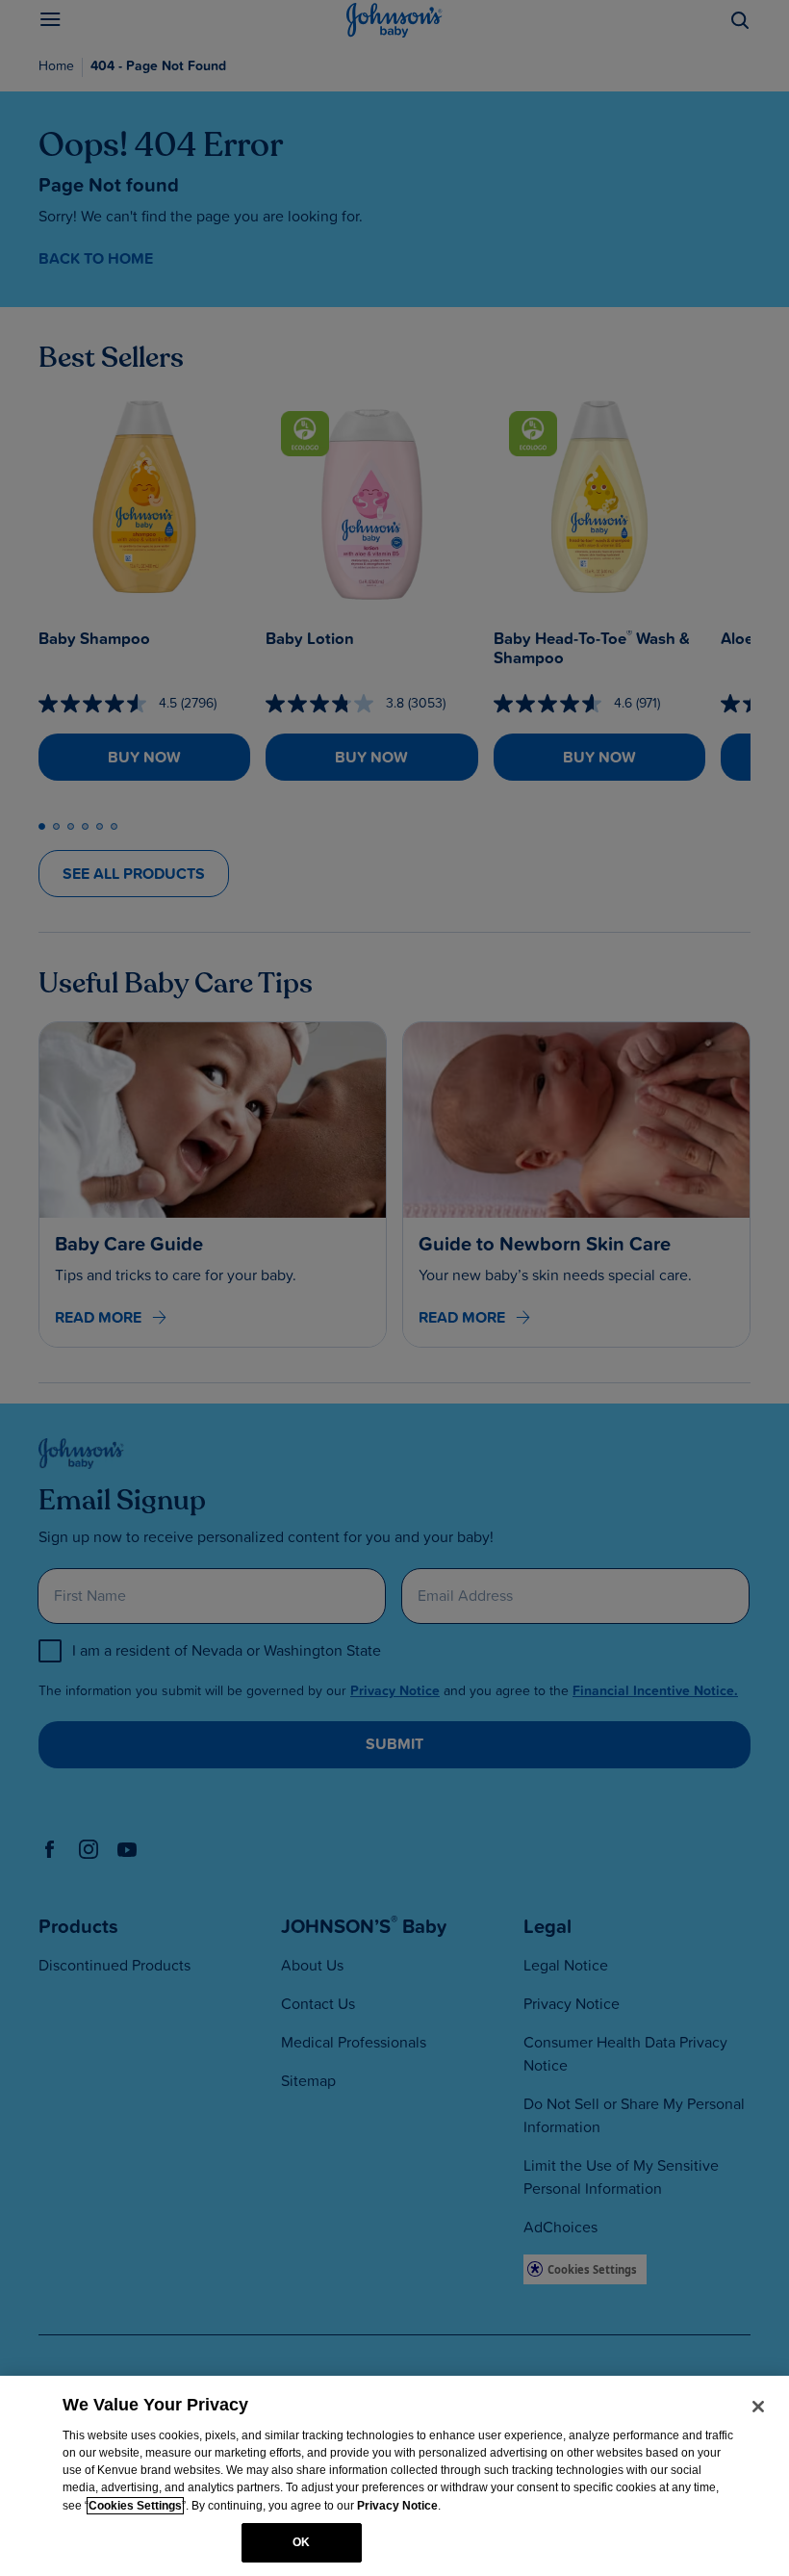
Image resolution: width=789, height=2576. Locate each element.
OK (301, 2542)
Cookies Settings (135, 2506)
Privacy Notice (397, 2506)
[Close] (758, 2407)
